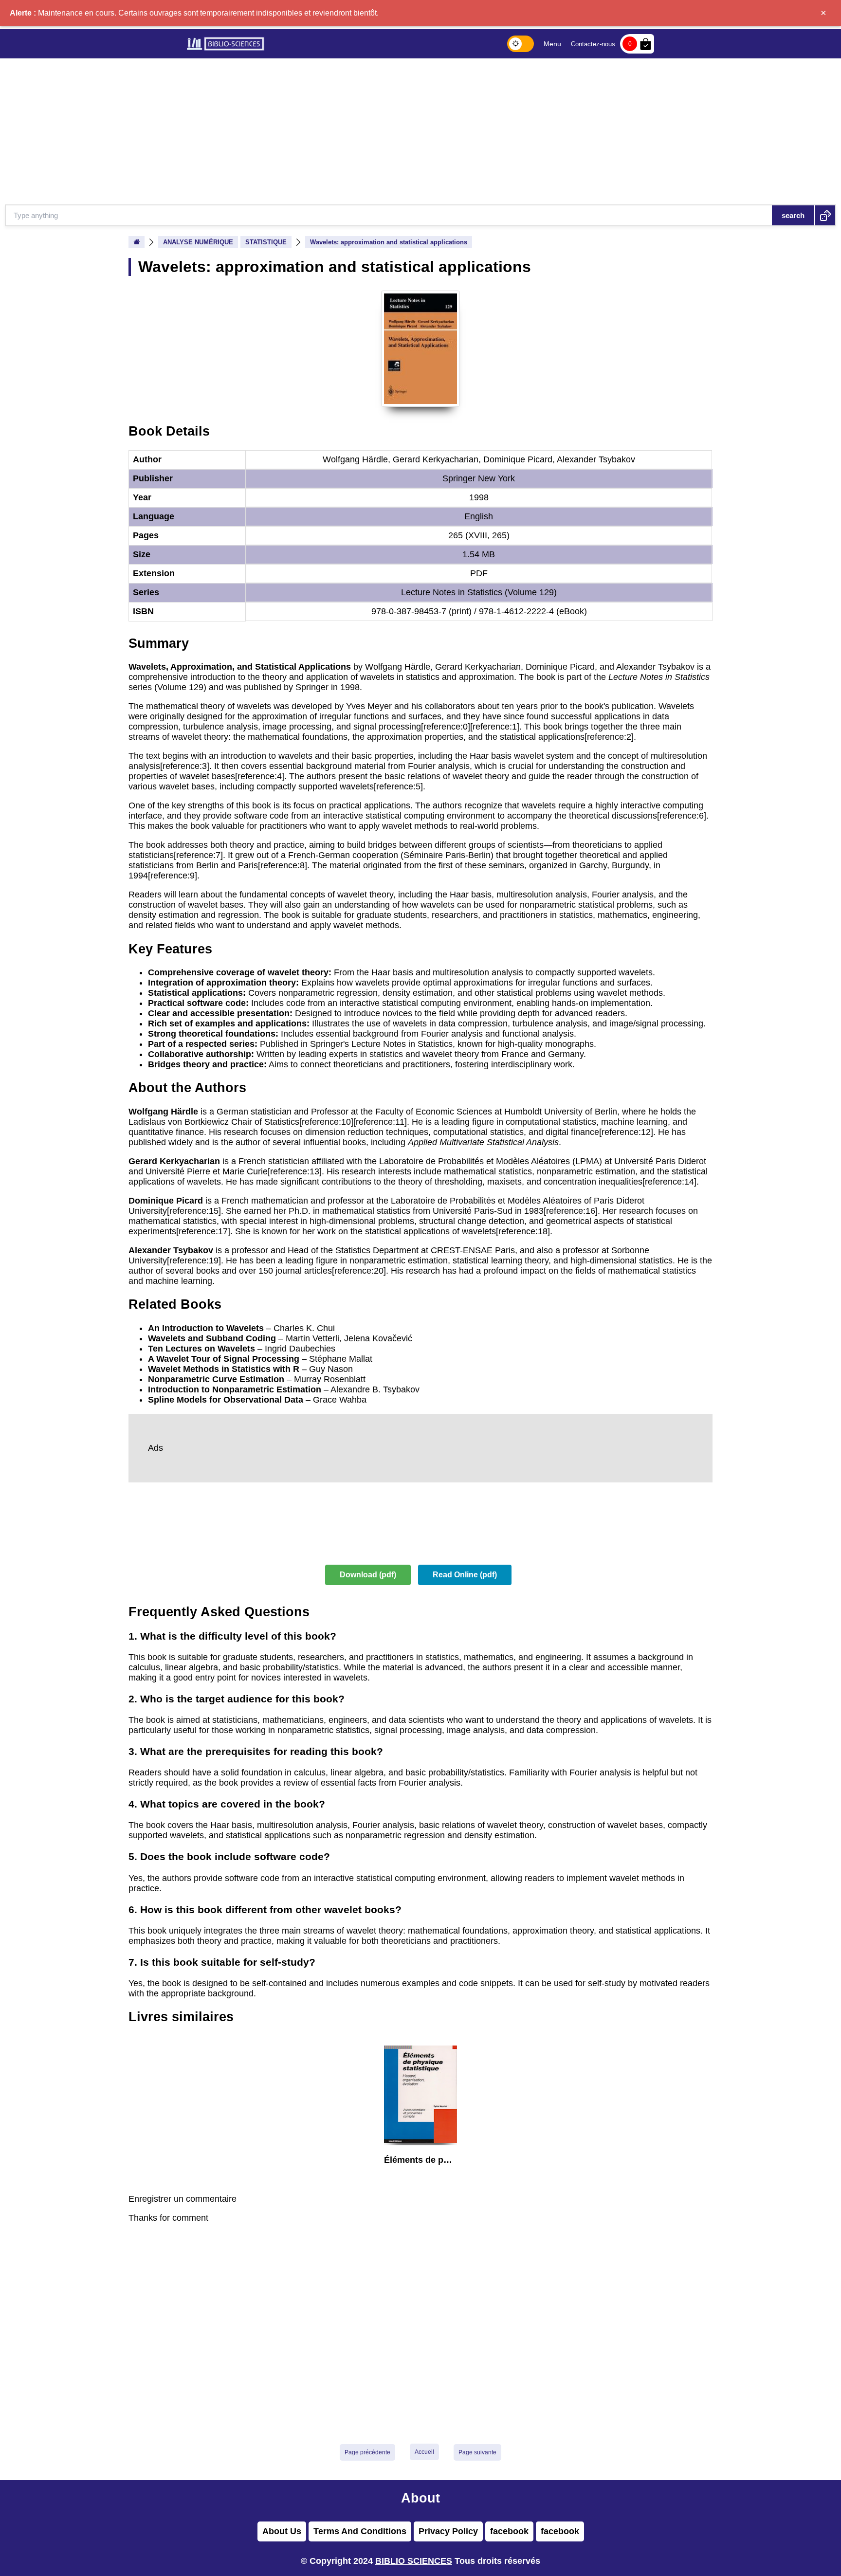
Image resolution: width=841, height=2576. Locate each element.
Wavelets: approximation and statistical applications (389, 242)
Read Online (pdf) (465, 1575)
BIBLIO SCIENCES (414, 2561)
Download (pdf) (368, 1575)
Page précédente (367, 2452)
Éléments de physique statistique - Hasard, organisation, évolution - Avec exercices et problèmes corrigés (420, 2160)
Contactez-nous (593, 44)
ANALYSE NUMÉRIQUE (198, 242)
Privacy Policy (448, 2531)
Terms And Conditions (360, 2531)
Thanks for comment (168, 2218)
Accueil (424, 2452)
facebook (509, 2531)
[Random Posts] (825, 215)
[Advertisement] (420, 131)
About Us (282, 2531)
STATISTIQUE (266, 242)
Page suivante (477, 2452)
